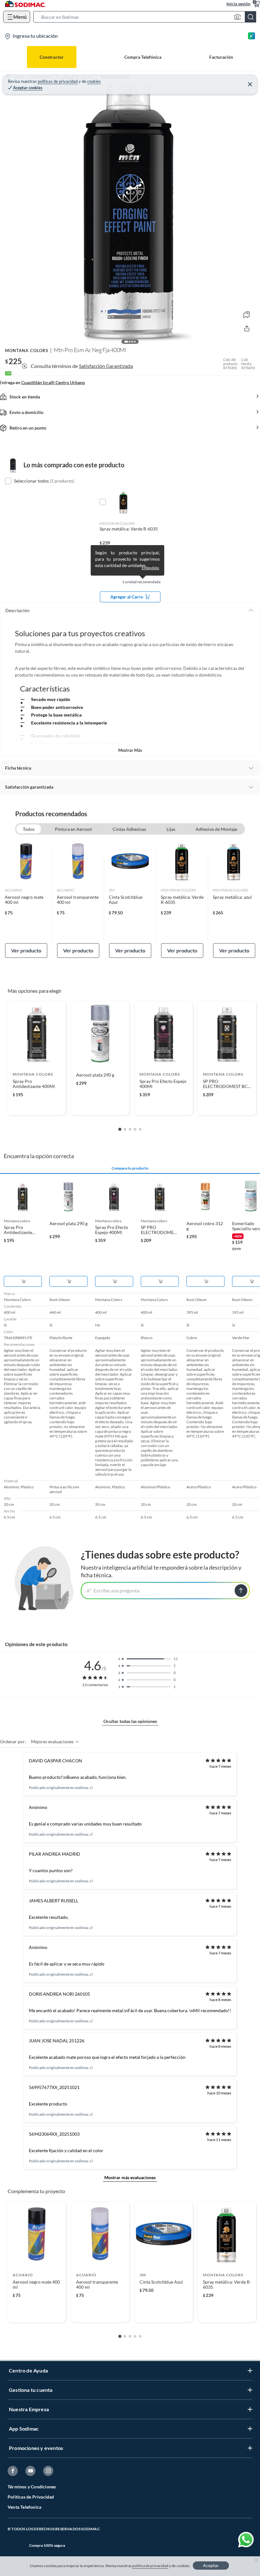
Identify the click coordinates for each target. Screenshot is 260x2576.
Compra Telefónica (143, 57)
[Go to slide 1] (120, 1129)
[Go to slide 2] (125, 1129)
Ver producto (26, 950)
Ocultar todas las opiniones (130, 1721)
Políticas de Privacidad (31, 2497)
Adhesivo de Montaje (216, 829)
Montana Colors (27, 350)
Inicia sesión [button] (238, 4)
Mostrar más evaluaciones (130, 2177)
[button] (147, 17)
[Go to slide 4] (135, 1129)
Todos (29, 829)
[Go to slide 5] (140, 1129)
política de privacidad (150, 2566)
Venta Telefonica (24, 2507)
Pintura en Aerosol (73, 829)
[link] (26, 899)
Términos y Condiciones (32, 2487)
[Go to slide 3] (130, 1129)
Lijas (171, 829)
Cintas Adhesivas (129, 829)
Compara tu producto (130, 1168)
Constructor (52, 57)
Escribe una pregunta (117, 1590)
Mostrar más (130, 750)
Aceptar (211, 2565)
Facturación (221, 57)
